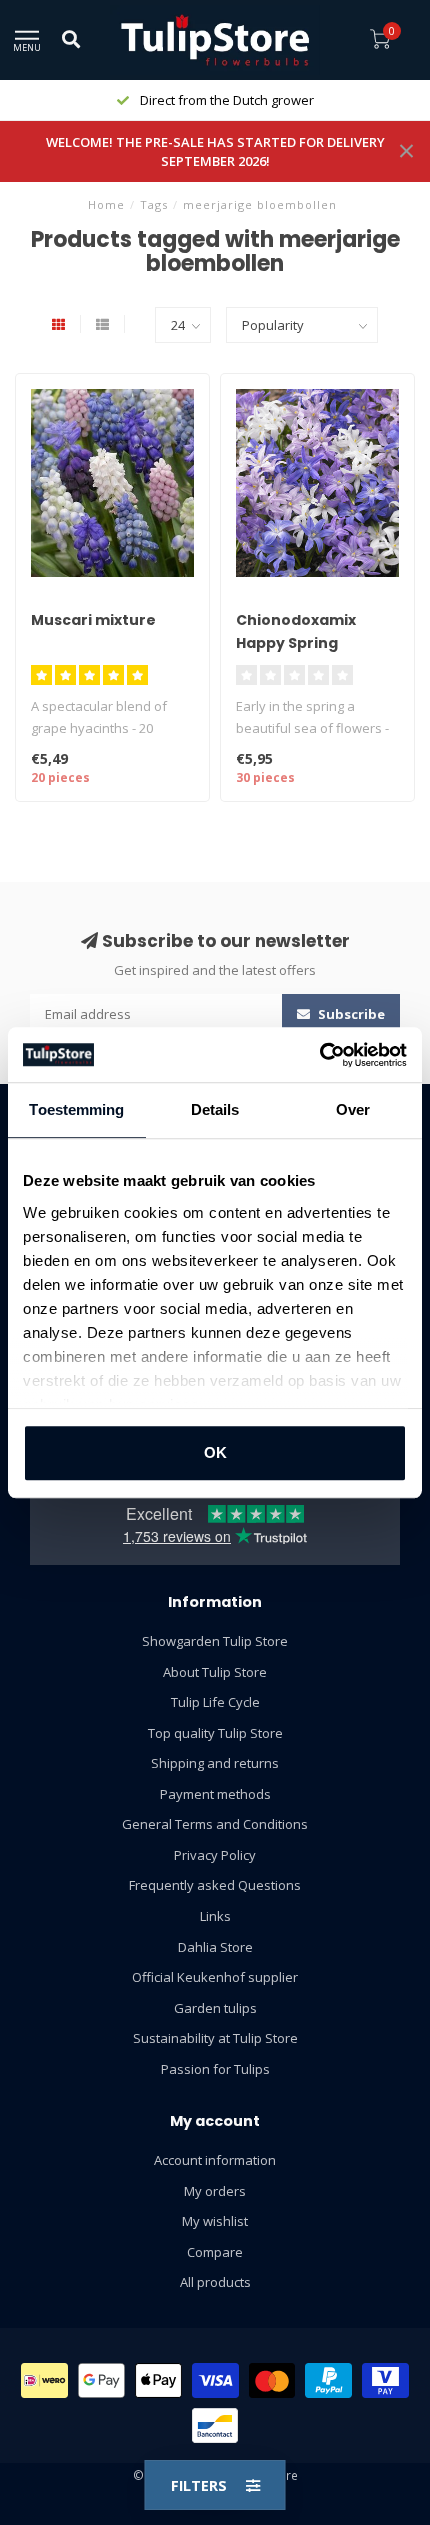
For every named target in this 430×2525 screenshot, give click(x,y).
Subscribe (350, 1014)
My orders (215, 2191)
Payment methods (215, 1794)
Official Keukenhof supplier (215, 1977)
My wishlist (215, 2221)
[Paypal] (328, 2380)
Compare (215, 2252)
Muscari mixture (93, 620)
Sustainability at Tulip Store (215, 2038)
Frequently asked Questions (215, 1885)
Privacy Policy (215, 1855)
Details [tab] (215, 1109)
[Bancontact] (215, 2425)
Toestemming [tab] (76, 1109)
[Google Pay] (101, 2380)
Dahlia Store (215, 1947)
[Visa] (215, 2380)
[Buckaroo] (385, 2380)
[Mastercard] (272, 2380)
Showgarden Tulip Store (215, 1641)
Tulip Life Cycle (215, 1702)
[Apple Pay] (159, 2380)
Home (106, 204)
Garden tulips (215, 2008)
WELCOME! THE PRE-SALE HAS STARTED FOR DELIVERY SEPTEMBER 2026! (215, 151)
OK (215, 1452)
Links (215, 1916)
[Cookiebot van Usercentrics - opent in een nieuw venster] (319, 1055)
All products (215, 2282)
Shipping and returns (215, 1763)
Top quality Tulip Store (215, 1733)
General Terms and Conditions (215, 1824)
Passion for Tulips (215, 2069)
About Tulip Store (215, 1672)
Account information (215, 2160)
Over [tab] (353, 1109)
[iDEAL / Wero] (44, 2380)
